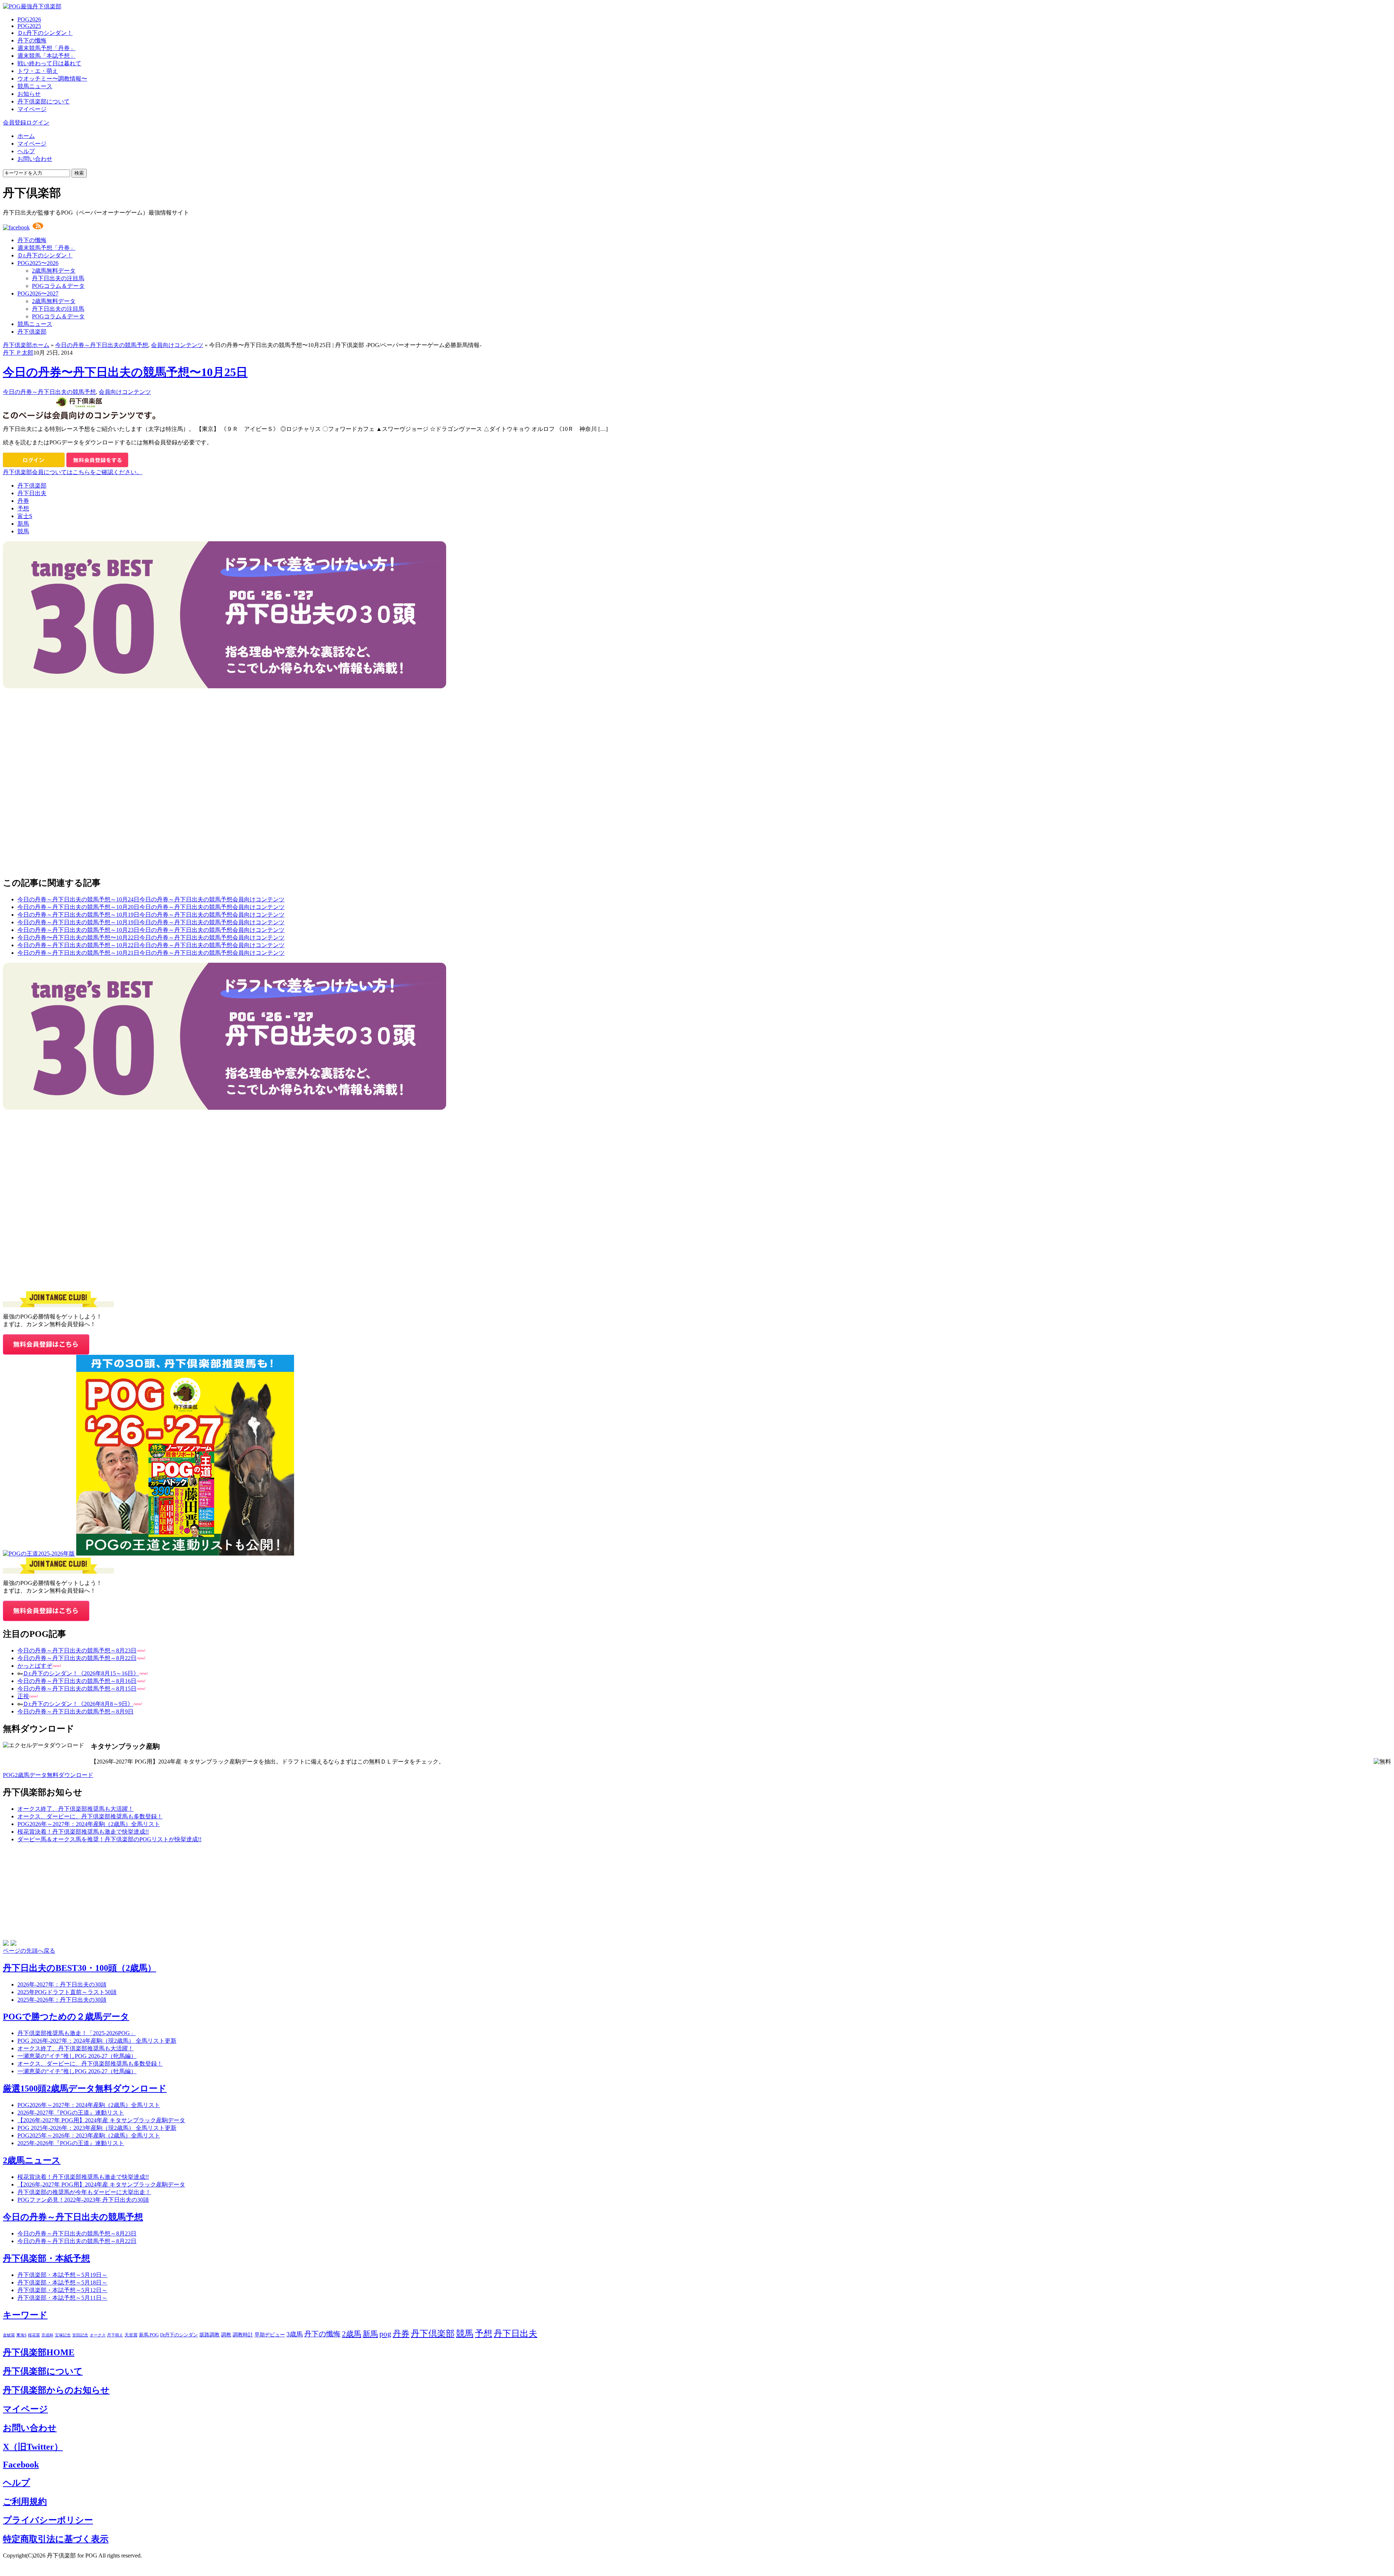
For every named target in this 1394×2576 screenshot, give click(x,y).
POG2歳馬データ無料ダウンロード (48, 1775)
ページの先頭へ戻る (29, 1951)
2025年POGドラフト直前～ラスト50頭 (67, 1992)
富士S (25, 516)
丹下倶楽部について (44, 101)
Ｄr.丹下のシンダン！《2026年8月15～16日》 (81, 1673)
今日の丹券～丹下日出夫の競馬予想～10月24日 (78, 899)
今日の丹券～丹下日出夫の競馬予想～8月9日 (76, 1711)
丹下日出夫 (32, 493)
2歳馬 (352, 2334)
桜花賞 (34, 2335)
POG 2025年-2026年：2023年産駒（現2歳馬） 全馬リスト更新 (97, 2128)
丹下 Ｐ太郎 (18, 353)
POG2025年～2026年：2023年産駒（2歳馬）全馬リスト (89, 2135)
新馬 (23, 524)
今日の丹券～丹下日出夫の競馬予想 (102, 345)
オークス (98, 2335)
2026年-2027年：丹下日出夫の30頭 (62, 1984)
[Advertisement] (57, 734)
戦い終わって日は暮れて (49, 63)
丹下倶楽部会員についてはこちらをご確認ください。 (73, 472)
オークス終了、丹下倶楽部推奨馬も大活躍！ (76, 1809)
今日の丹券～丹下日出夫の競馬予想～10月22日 (78, 945)
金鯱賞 (9, 2335)
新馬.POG (149, 2335)
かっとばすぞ (35, 1666)
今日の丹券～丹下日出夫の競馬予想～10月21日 (78, 953)
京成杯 (47, 2335)
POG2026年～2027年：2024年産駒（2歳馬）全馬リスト (89, 1824)
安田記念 (80, 2335)
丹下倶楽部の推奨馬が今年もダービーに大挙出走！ (84, 2192)
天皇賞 (131, 2335)
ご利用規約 (25, 2502)
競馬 (23, 531)
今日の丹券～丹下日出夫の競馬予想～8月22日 (77, 1658)
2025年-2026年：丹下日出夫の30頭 (62, 2000)
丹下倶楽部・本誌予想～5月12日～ (62, 2290)
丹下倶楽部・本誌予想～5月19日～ (62, 2275)
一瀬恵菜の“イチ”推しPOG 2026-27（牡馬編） (77, 2071)
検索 (79, 173)
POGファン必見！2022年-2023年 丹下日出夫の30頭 (83, 2200)
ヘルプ (26, 151)
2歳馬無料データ (54, 271)
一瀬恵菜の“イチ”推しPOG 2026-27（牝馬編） (77, 2056)
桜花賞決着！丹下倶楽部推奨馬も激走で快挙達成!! (83, 1832)
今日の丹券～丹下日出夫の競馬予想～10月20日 (78, 907)
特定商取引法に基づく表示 (56, 2539)
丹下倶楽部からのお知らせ (56, 2390)
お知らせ (29, 94)
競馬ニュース (35, 86)
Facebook (21, 2465)
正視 (23, 1696)
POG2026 (29, 19)
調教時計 (243, 2335)
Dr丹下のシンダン (179, 2335)
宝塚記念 (63, 2335)
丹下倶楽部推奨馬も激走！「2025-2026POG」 (77, 2033)
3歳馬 (295, 2334)
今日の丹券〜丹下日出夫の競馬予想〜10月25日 (125, 372)
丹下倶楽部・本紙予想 (46, 2258)
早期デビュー (270, 2335)
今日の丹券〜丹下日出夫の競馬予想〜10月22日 (78, 938)
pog (385, 2334)
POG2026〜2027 (38, 294)
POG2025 (29, 26)
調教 (226, 2335)
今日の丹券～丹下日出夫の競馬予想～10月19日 (78, 915)
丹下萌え (115, 2335)
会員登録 (15, 123)
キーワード (25, 2315)
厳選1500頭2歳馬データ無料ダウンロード (85, 2088)
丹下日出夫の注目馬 (58, 278)
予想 (23, 508)
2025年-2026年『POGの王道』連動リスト (71, 2143)
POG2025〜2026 (38, 263)
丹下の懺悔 (32, 40)
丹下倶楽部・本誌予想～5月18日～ (62, 2282)
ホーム (26, 136)
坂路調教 (209, 2335)
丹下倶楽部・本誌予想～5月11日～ (62, 2298)
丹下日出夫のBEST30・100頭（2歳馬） (80, 1968)
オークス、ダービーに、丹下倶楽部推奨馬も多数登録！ (90, 1816)
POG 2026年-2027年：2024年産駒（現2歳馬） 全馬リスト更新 (97, 2041)
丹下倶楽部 (32, 332)
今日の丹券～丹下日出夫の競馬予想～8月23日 (77, 1650)
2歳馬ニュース (32, 2160)
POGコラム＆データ (58, 286)
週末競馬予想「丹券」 (46, 48)
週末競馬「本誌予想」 (46, 56)
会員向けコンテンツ (177, 345)
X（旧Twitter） (33, 2447)
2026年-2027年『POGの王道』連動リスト (71, 2113)
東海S (21, 2335)
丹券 (23, 501)
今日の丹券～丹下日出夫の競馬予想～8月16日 (77, 1681)
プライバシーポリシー (48, 2520)
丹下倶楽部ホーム (26, 345)
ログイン (38, 123)
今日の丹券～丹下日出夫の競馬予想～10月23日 (78, 930)
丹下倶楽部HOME (39, 2352)
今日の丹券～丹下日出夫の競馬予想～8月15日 (77, 1689)
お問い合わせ (35, 159)
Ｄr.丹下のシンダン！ (45, 33)
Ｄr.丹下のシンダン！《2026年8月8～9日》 (78, 1704)
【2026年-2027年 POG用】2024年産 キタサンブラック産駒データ (101, 2120)
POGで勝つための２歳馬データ (66, 2017)
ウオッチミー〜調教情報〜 (52, 79)
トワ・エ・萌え (38, 71)
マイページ (32, 109)
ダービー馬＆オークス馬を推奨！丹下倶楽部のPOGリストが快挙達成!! (109, 1839)
